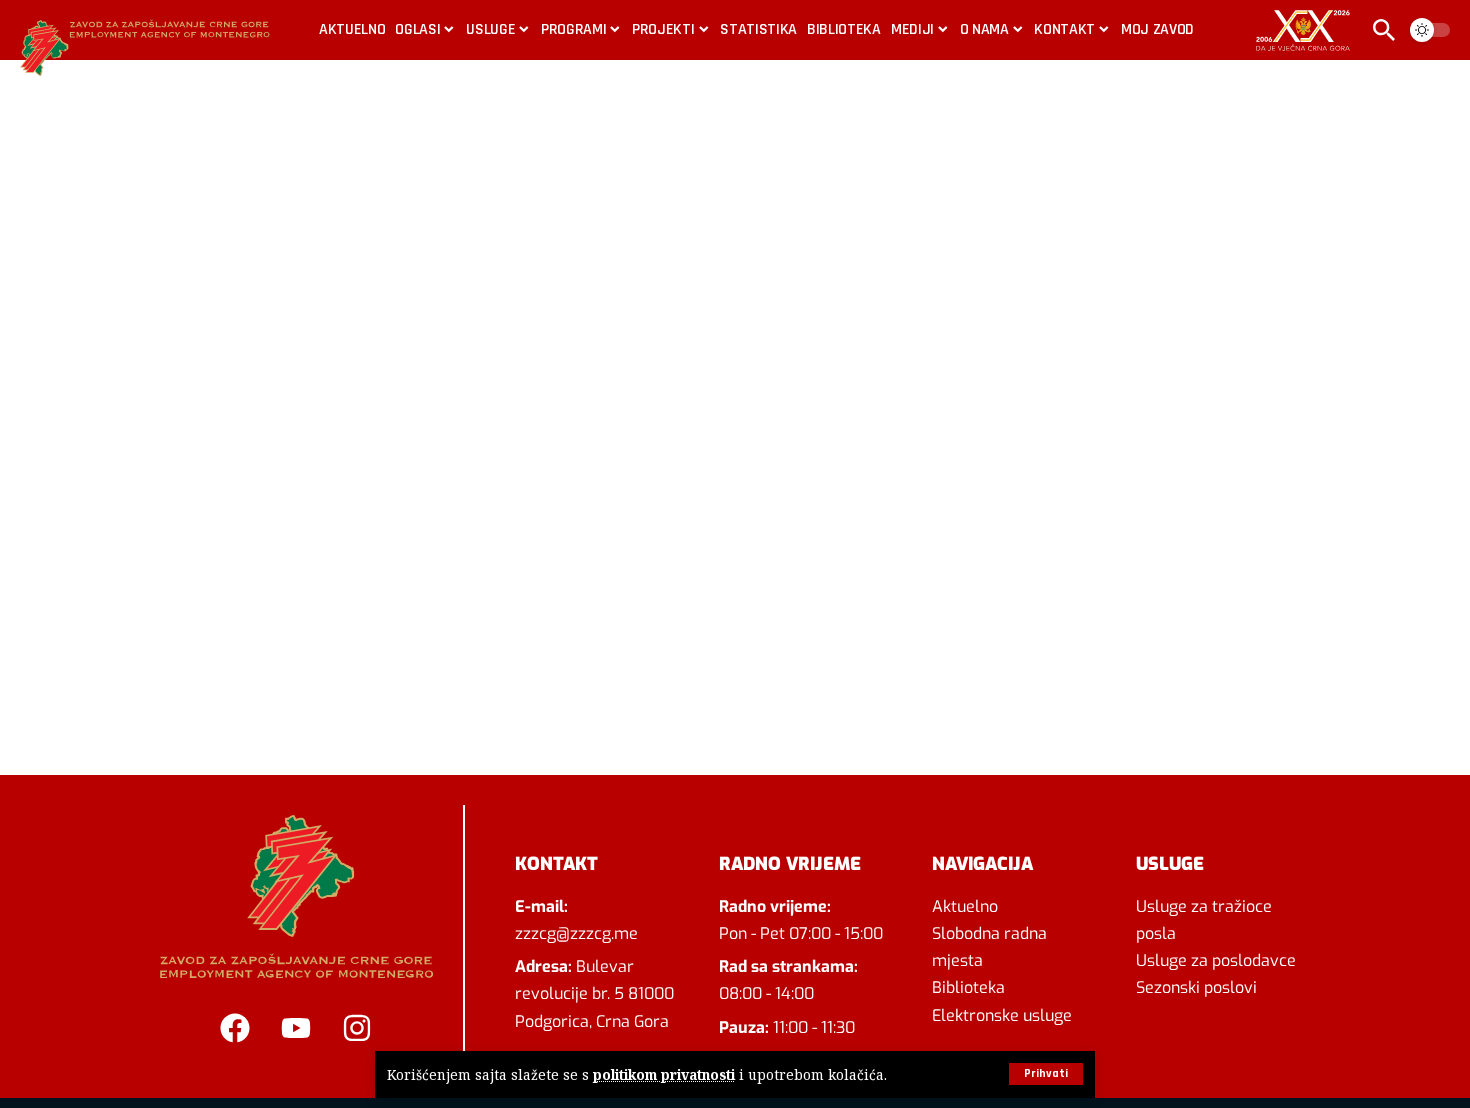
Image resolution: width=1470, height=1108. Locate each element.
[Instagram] (357, 1028)
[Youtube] (296, 1028)
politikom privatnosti (664, 1074)
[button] (1046, 1074)
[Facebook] (235, 1028)
